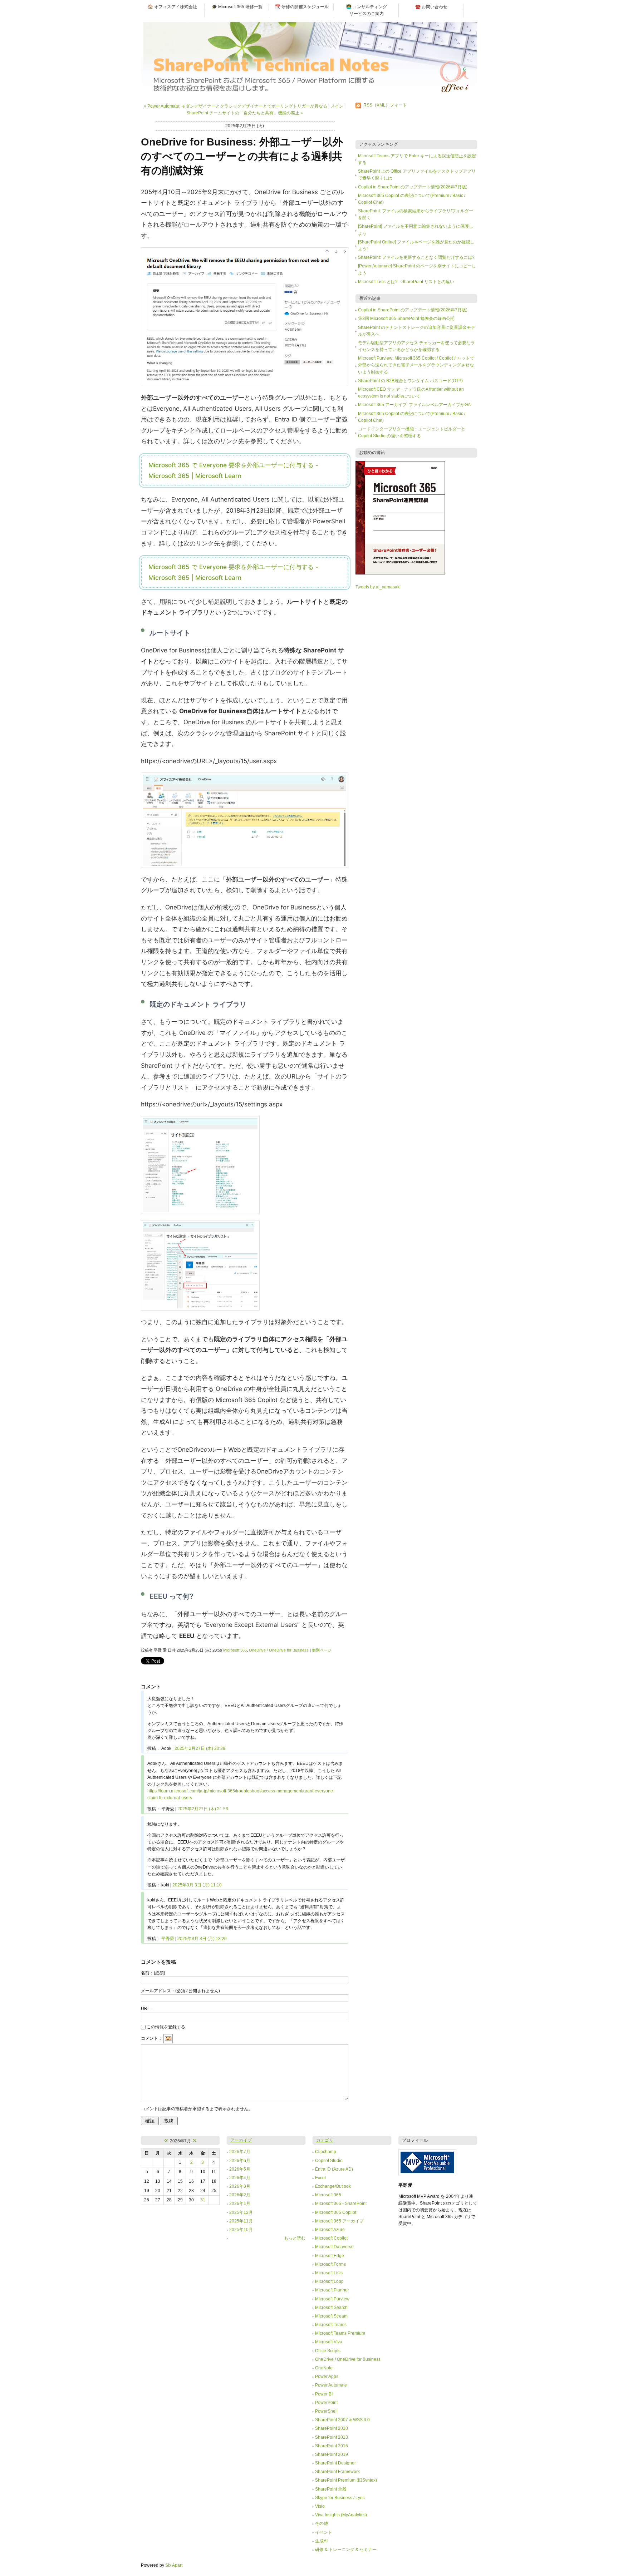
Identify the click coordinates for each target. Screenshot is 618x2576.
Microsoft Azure (330, 2230)
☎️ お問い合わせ (431, 7)
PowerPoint (326, 2403)
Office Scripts (328, 2351)
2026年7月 (240, 2152)
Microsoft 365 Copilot (336, 2212)
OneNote (324, 2368)
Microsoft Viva (329, 2342)
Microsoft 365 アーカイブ (339, 2221)
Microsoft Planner (332, 2290)
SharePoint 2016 (332, 2446)
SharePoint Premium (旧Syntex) (346, 2480)
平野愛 (168, 1939)
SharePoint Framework (337, 2472)
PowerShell (326, 2411)
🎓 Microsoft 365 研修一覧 (237, 7)
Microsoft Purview (332, 2299)
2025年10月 (241, 2230)
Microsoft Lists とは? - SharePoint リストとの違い (406, 282)
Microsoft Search (331, 2308)
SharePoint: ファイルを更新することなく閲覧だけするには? (416, 257)
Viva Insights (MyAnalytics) (341, 2515)
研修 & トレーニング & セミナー (346, 2550)
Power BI (324, 2394)
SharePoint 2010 (332, 2428)
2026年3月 (240, 2186)
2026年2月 (240, 2195)
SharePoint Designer (335, 2463)
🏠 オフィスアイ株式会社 (172, 7)
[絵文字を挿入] (168, 2038)
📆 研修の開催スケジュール (302, 7)
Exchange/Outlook (333, 2186)
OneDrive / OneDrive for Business (279, 1650)
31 (203, 2200)
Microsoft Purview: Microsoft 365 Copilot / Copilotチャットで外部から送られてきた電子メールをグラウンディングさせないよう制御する (416, 365)
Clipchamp (326, 2152)
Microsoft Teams (331, 2325)
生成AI (321, 2541)
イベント (324, 2532)
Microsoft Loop (329, 2281)
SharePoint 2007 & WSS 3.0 (342, 2420)
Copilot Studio (329, 2161)
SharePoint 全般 (331, 2489)
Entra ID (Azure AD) (334, 2169)
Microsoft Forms (330, 2264)
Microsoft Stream (331, 2316)
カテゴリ (325, 2140)
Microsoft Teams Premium (340, 2333)
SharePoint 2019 (332, 2454)
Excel (320, 2178)
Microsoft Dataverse (334, 2247)
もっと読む (295, 2238)
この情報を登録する (166, 2027)
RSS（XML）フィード (385, 105)
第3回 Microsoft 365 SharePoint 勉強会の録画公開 (406, 319)
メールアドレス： (180, 1991)
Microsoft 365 (235, 1650)
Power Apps (327, 2377)
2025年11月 (241, 2221)
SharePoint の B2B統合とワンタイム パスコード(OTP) (410, 381)
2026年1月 (240, 2204)
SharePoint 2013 (332, 2437)
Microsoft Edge (330, 2256)
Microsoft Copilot (331, 2238)
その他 (322, 2523)
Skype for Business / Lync (340, 2498)
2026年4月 (240, 2178)
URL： (148, 2009)
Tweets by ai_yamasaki (378, 587)
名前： (153, 1973)
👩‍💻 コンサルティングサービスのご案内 (367, 10)
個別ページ (322, 1650)
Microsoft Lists (329, 2273)
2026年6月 (240, 2161)
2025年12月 (241, 2212)
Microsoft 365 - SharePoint (341, 2204)
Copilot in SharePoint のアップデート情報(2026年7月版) (413, 187)
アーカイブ (241, 2140)
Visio (320, 2506)
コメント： (152, 2038)
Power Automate (331, 2385)
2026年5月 (240, 2169)
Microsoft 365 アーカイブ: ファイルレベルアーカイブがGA (414, 405)
